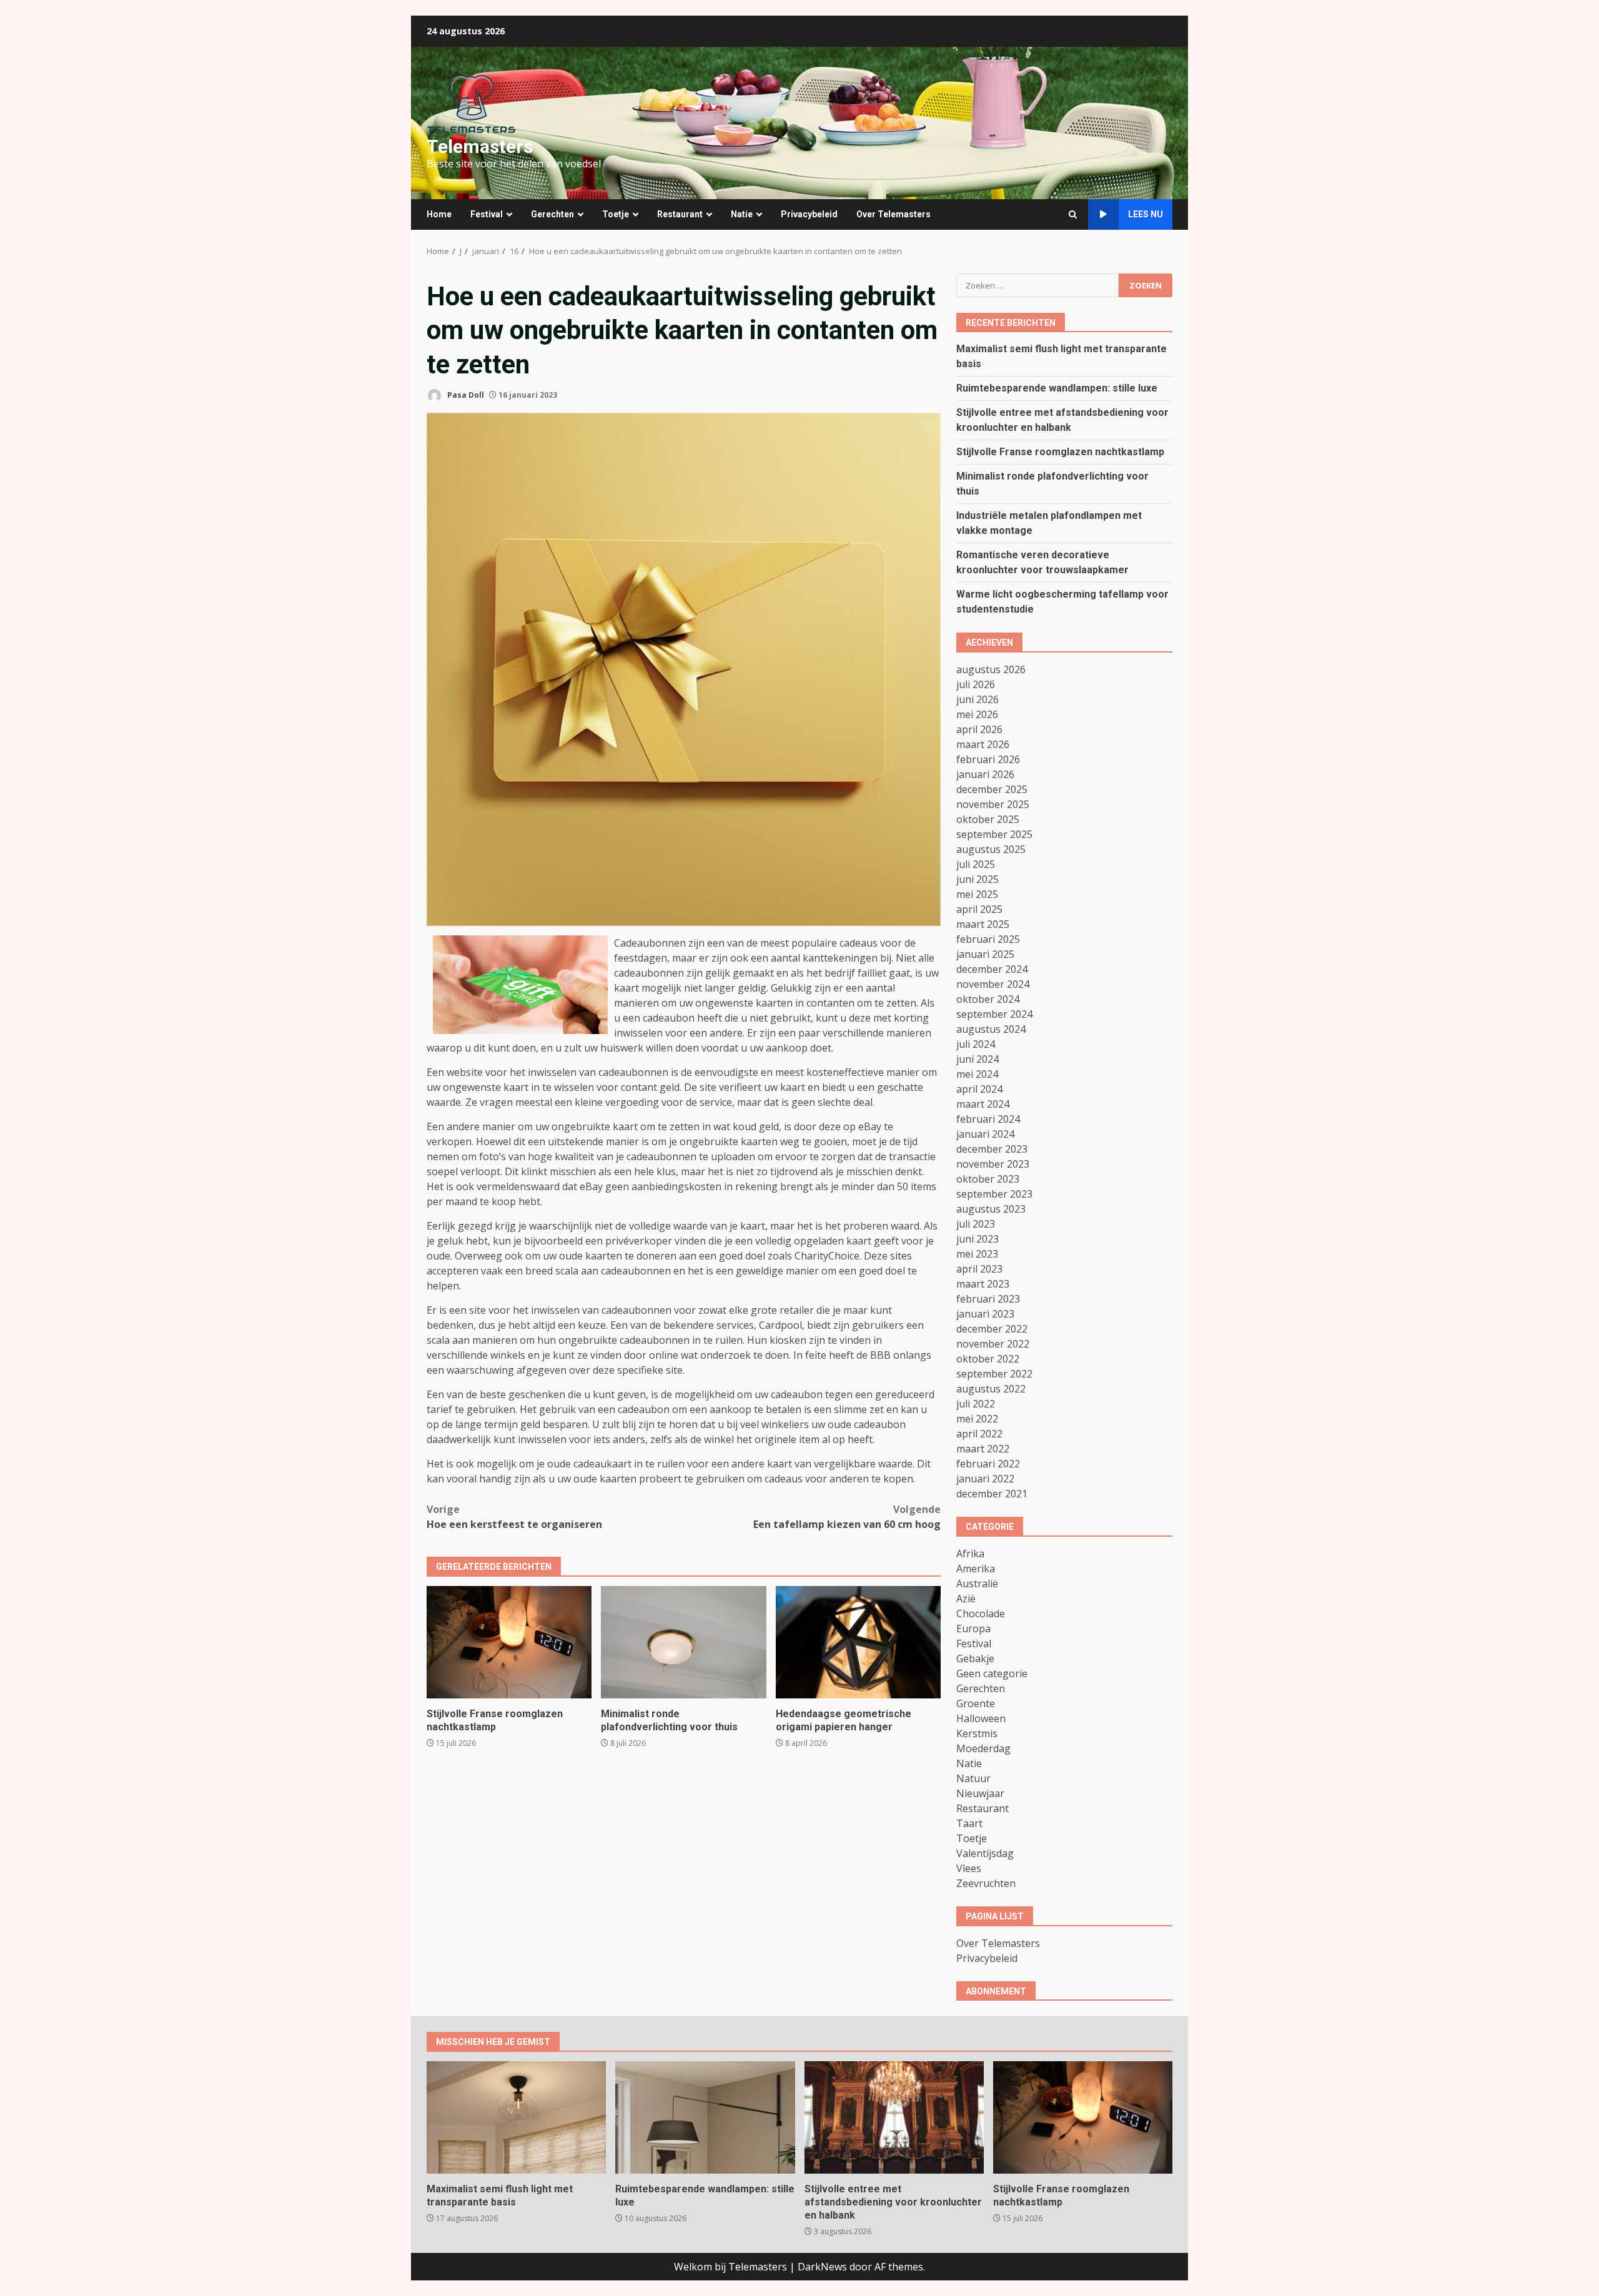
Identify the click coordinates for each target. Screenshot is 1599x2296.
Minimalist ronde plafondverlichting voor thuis (683, 1642)
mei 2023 (977, 1254)
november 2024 (993, 984)
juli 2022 (976, 1404)
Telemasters (480, 146)
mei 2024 (977, 1074)
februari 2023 (988, 1299)
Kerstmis (977, 1733)
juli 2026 (976, 684)
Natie (742, 214)
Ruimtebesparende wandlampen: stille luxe (1057, 388)
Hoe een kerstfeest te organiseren (514, 1517)
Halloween (981, 1718)
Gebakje (975, 1658)
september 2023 (994, 1194)
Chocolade (981, 1614)
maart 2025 (983, 924)
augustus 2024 (991, 1029)
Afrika (970, 1554)
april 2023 (979, 1269)
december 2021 (992, 1494)
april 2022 (979, 1434)
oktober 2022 (988, 1359)
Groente (976, 1703)
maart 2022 (983, 1449)
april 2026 (979, 729)
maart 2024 (983, 1104)
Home (439, 214)
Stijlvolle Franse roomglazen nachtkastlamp (509, 1642)
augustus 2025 (991, 849)
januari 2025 (985, 954)
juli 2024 (976, 1044)
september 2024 (994, 1014)
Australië (977, 1584)
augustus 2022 (991, 1389)
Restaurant (680, 214)
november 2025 (993, 804)
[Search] (1073, 214)
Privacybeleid (809, 214)
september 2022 (994, 1374)
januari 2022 (985, 1479)
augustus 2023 (991, 1209)
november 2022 (993, 1344)
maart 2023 (983, 1284)
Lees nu (1146, 214)
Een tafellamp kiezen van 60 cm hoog (847, 1517)
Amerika (976, 1569)
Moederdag (983, 1748)
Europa (973, 1628)
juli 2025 (976, 864)
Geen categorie (992, 1673)
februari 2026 (988, 759)
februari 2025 (988, 939)
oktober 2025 (988, 819)
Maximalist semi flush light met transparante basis (516, 2117)
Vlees (969, 1868)
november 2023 (993, 1164)
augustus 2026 (991, 669)
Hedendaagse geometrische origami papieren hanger (858, 1642)
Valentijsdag (985, 1853)
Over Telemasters (894, 214)
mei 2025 (977, 894)
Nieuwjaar (980, 1793)
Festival (487, 214)
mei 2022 (977, 1419)
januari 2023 (985, 1314)
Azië (966, 1599)
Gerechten (552, 214)
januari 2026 (985, 774)
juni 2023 (978, 1239)
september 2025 (994, 834)
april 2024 (979, 1089)
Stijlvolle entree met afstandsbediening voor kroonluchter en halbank (894, 2117)
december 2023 (992, 1149)
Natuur (973, 1778)
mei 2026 (977, 714)
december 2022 (992, 1329)
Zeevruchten (986, 1883)
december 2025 (992, 789)
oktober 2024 (988, 999)
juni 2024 (978, 1059)
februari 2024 (988, 1119)
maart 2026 (983, 744)
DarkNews (822, 2267)
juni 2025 (978, 879)
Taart (969, 1823)
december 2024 (992, 969)
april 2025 (979, 909)
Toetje (616, 214)
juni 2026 (978, 699)
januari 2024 (985, 1134)
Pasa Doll (465, 395)
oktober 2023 (988, 1179)
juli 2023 (976, 1224)
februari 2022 (988, 1464)
